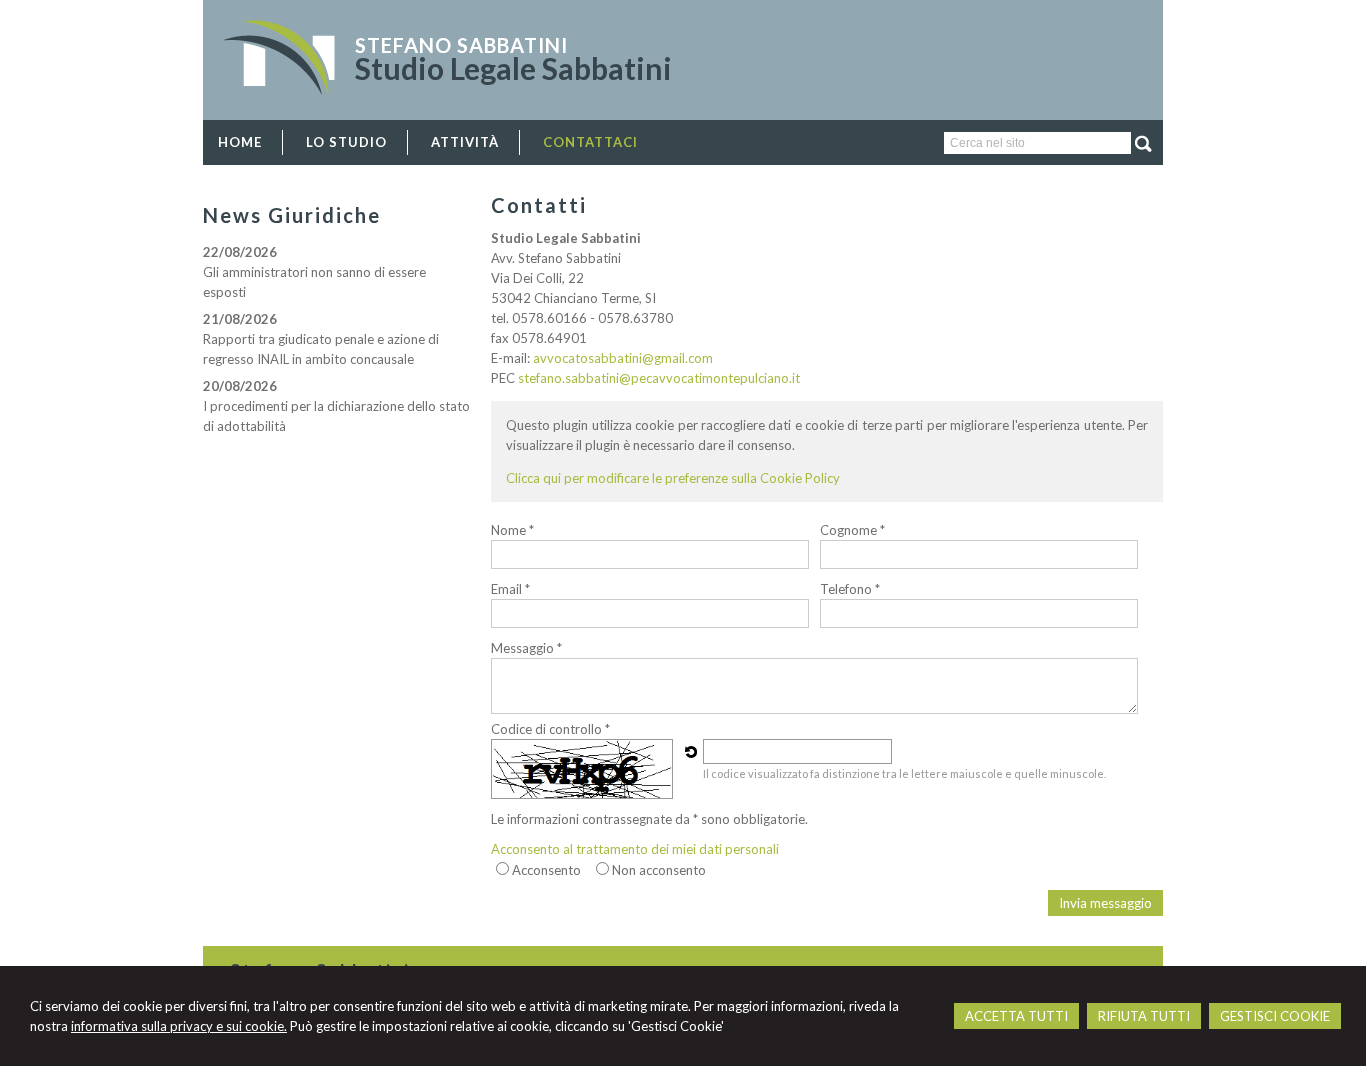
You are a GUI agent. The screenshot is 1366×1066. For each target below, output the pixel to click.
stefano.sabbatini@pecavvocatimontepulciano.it (659, 378)
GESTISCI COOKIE (1275, 1016)
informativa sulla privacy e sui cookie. (179, 1026)
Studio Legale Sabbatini (513, 68)
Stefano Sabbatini (461, 45)
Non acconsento (659, 870)
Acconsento (546, 870)
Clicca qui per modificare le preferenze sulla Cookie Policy (673, 478)
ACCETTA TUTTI (1016, 1016)
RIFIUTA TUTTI (1144, 1016)
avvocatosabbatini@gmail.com (623, 358)
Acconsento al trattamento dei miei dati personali (635, 849)
